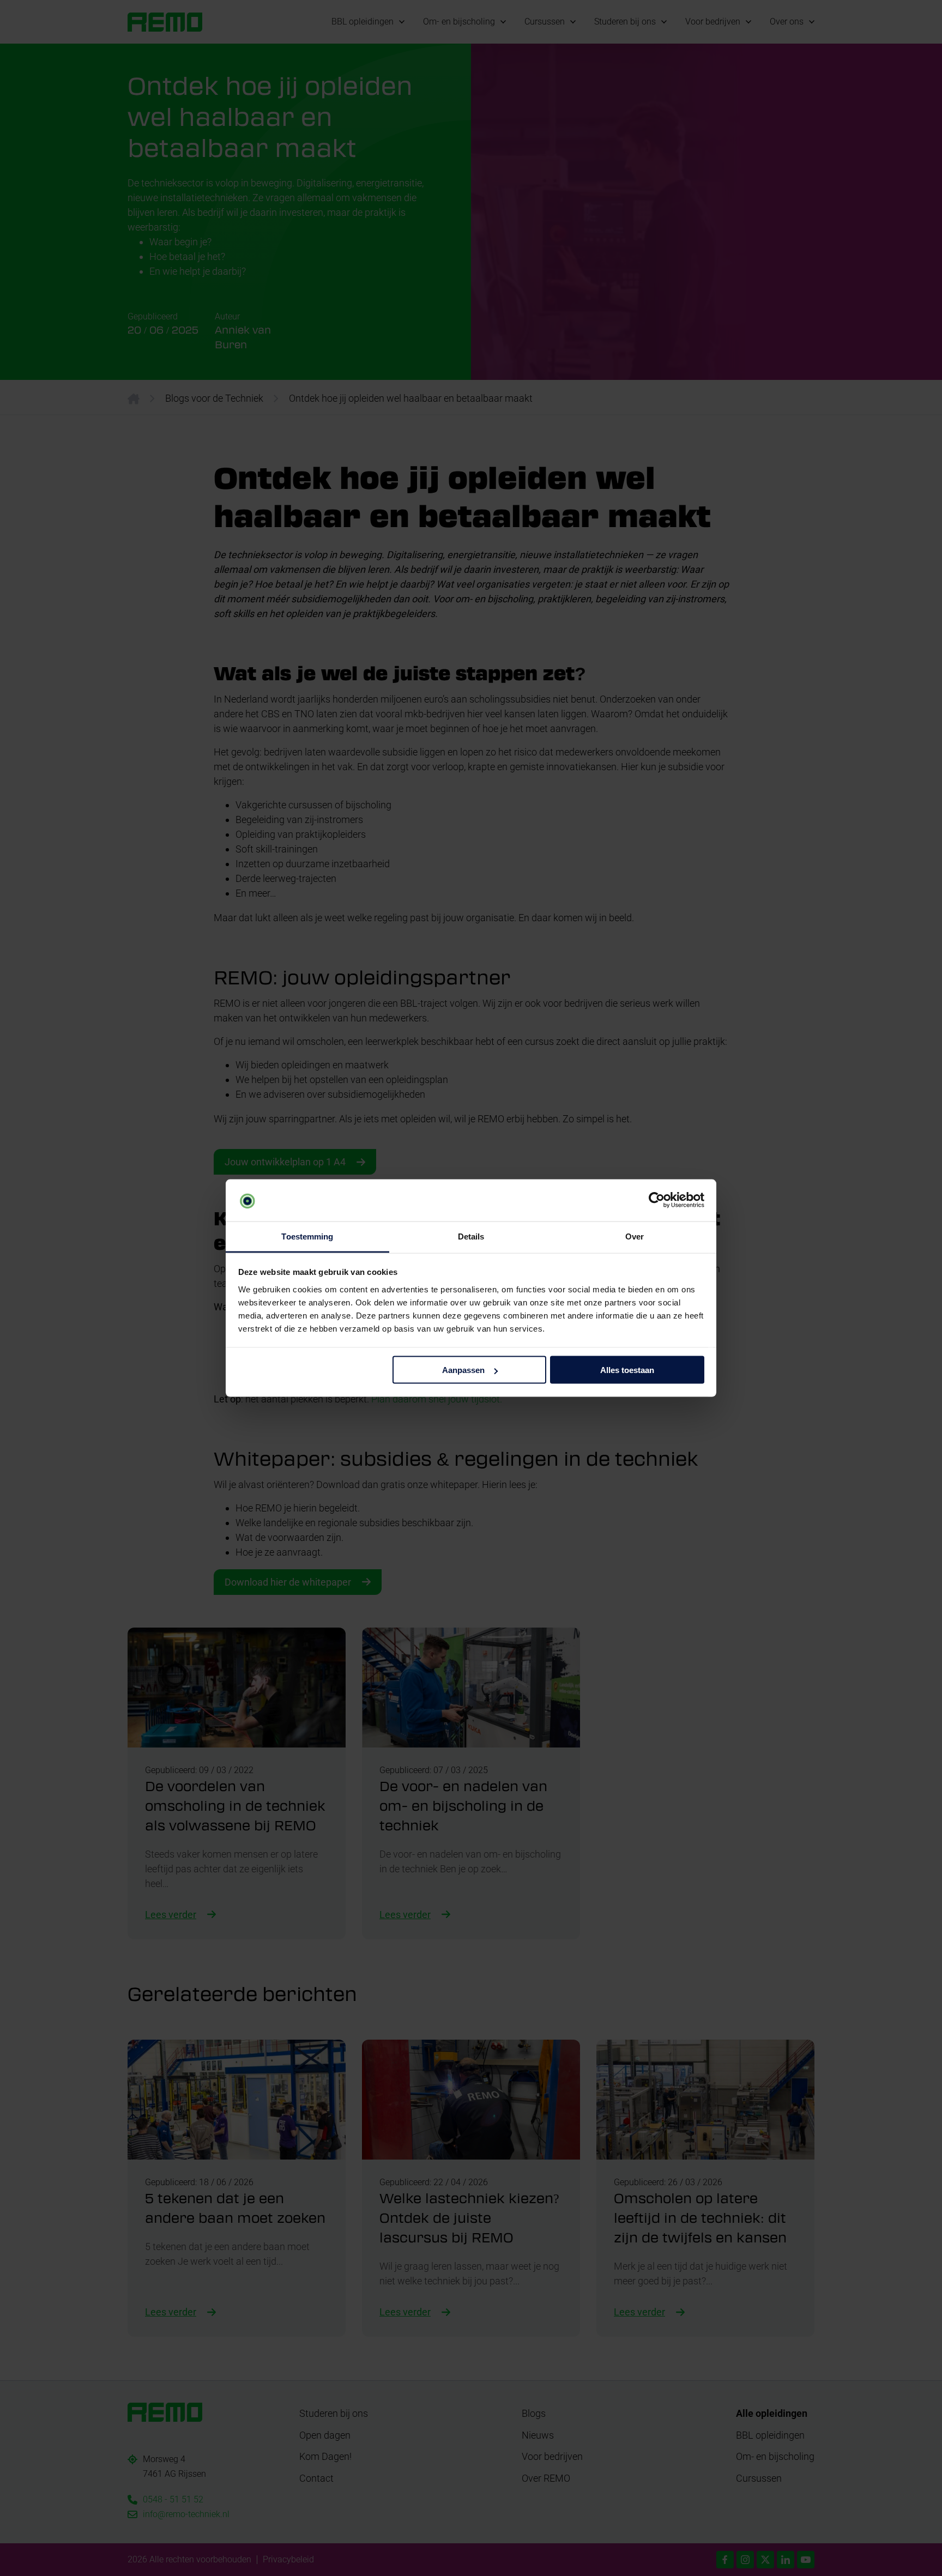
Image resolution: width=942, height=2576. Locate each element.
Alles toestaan (627, 1370)
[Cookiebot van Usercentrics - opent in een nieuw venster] (657, 1200)
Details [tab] (471, 1236)
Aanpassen (463, 1370)
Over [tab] (635, 1236)
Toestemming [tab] (307, 1236)
